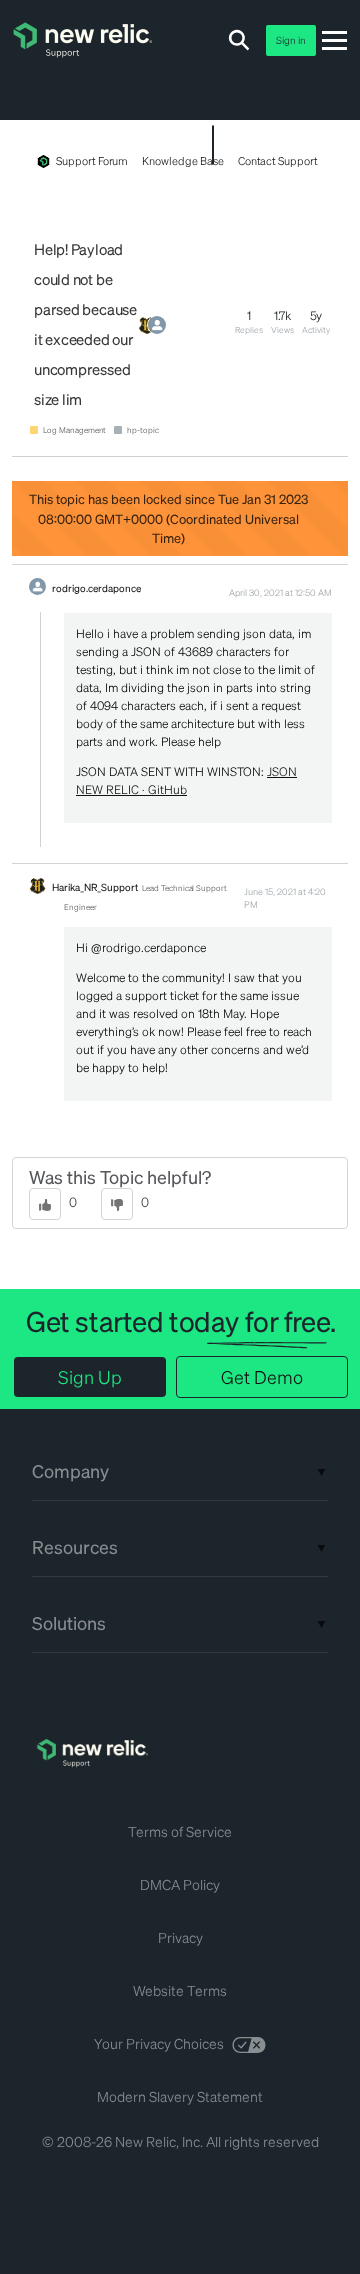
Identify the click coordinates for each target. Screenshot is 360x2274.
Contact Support (278, 161)
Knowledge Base (182, 161)
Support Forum (92, 161)
